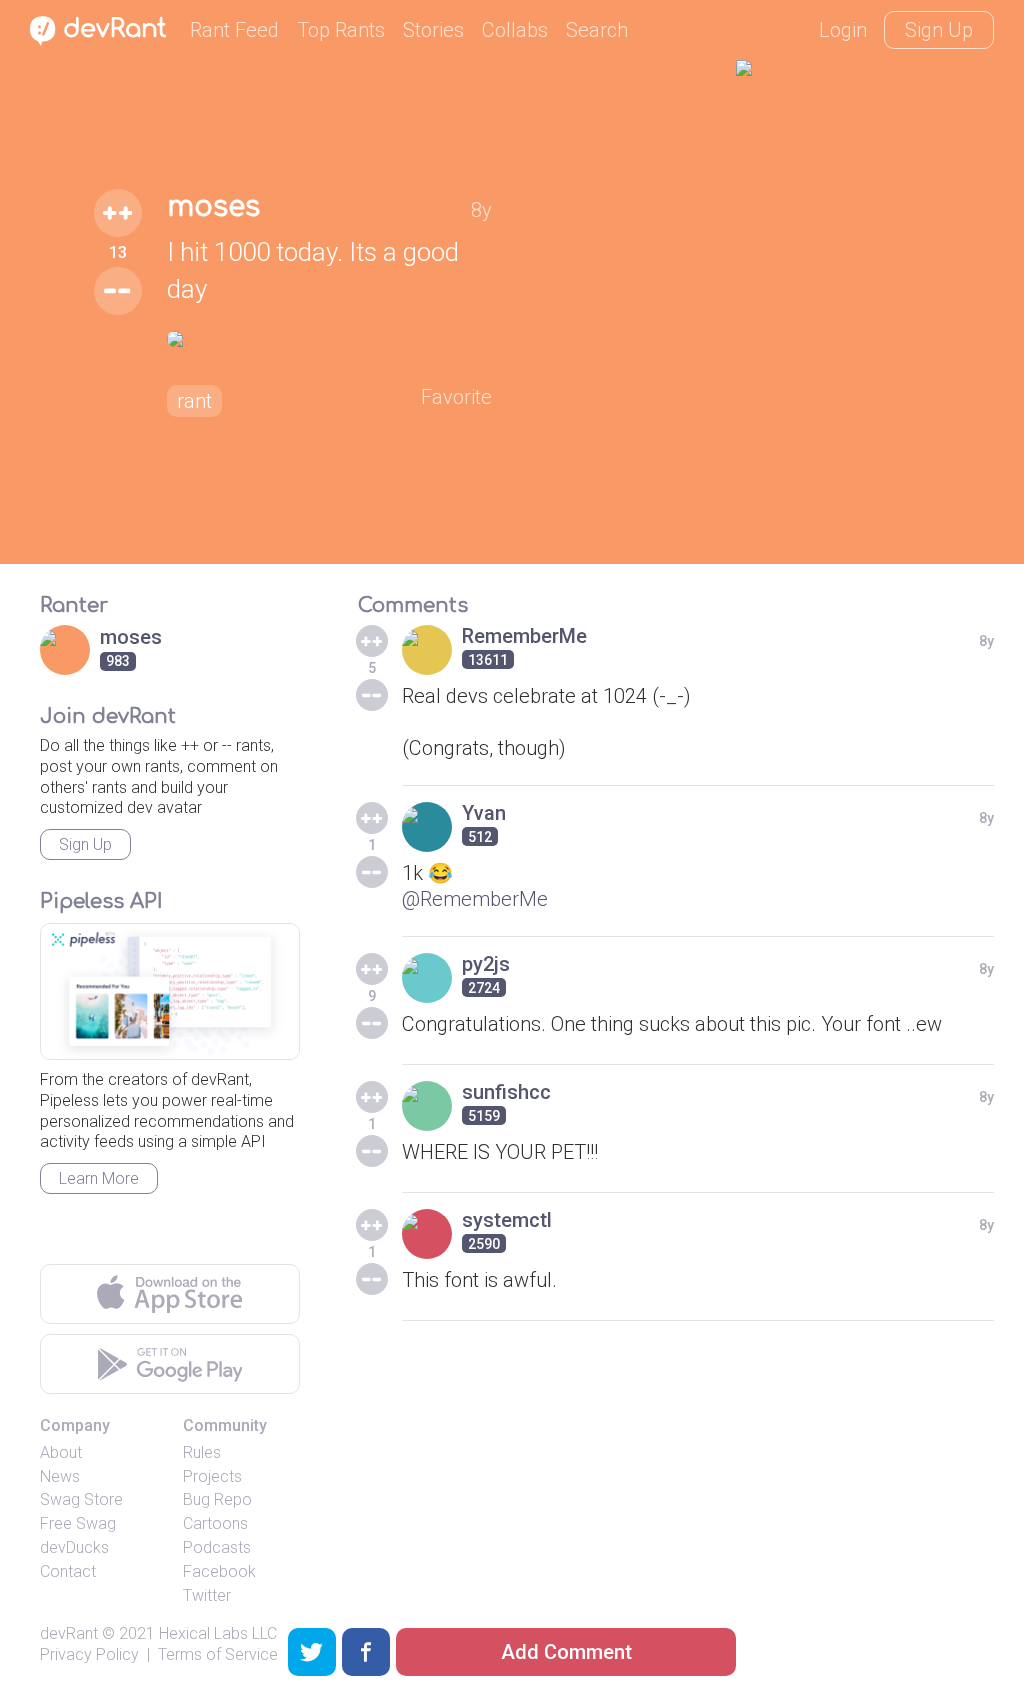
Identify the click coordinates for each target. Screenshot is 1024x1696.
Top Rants (341, 30)
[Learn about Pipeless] (170, 991)
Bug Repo (217, 1499)
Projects (212, 1476)
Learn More (99, 1178)
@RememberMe (475, 899)
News (60, 1476)
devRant (69, 1633)
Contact (68, 1571)
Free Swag (78, 1523)
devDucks (74, 1547)
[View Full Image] (330, 339)
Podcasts (217, 1547)
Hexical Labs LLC (218, 1633)
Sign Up (939, 30)
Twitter (207, 1595)
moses (213, 207)
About (61, 1452)
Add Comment (566, 1652)
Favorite (456, 397)
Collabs (515, 30)
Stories (433, 30)
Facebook (219, 1571)
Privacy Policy (89, 1654)
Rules (202, 1452)
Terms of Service (218, 1654)
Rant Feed (234, 30)
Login (843, 30)
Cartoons (215, 1523)
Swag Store (81, 1499)
